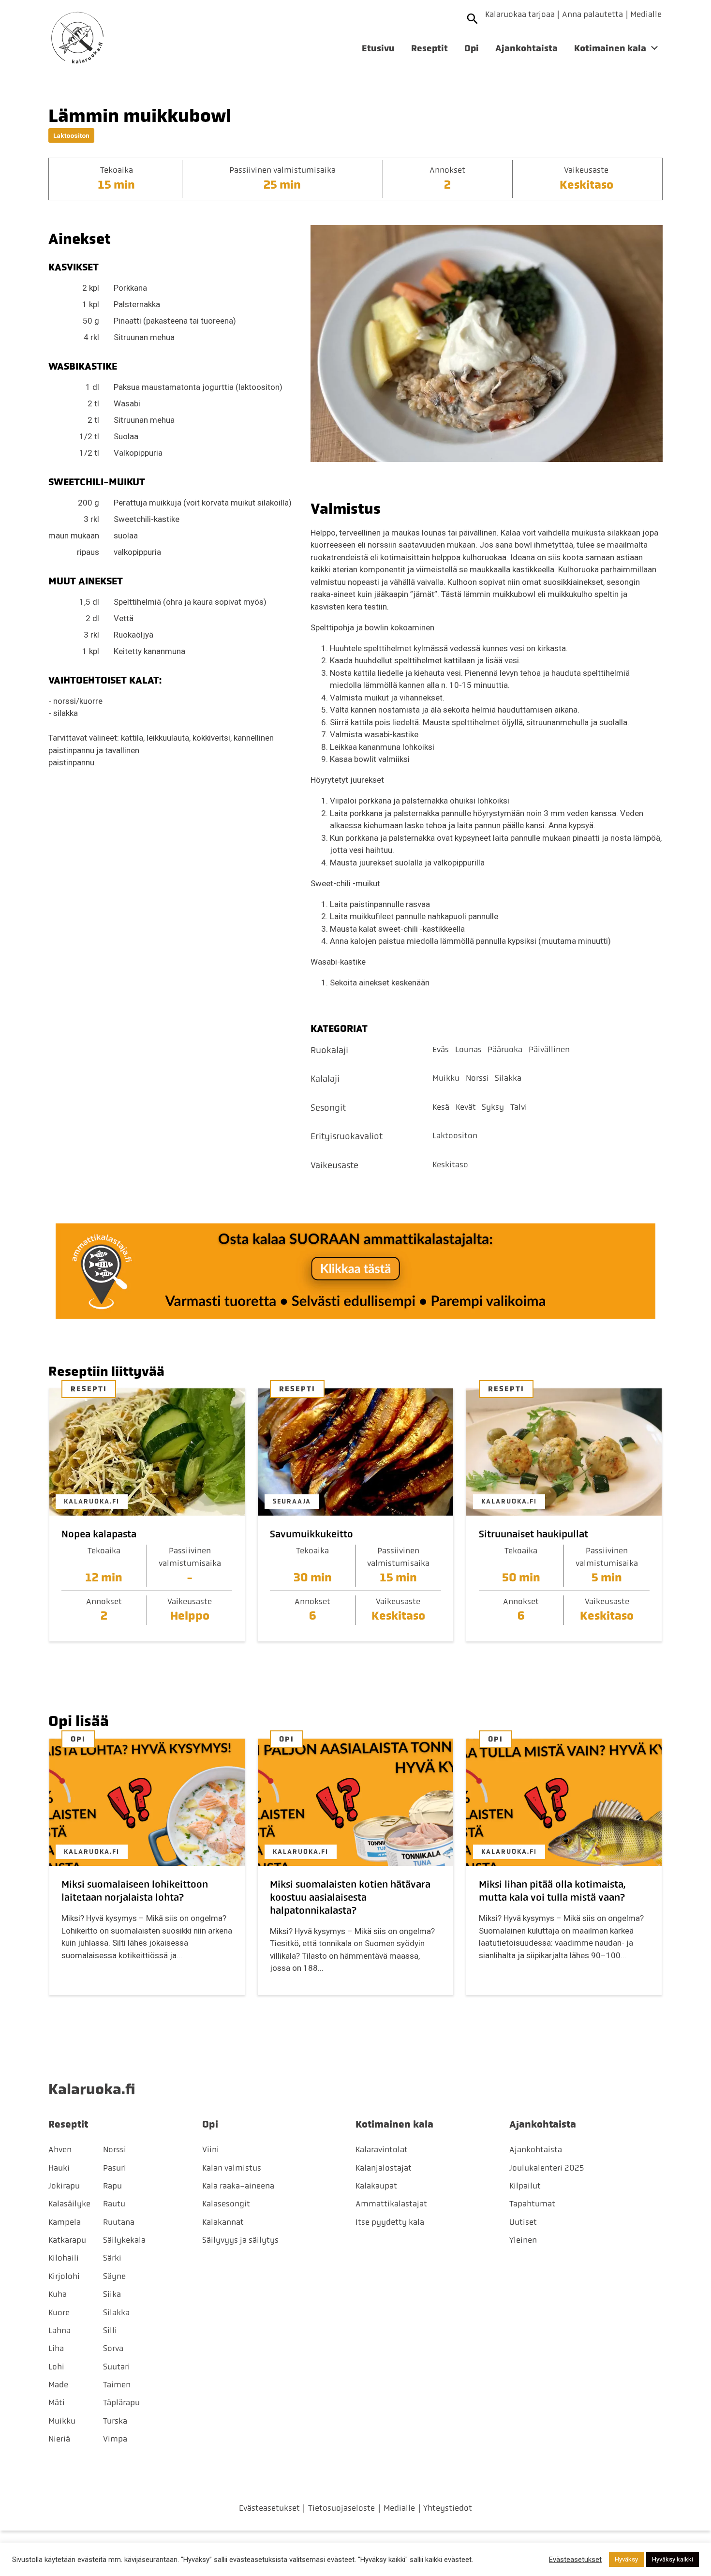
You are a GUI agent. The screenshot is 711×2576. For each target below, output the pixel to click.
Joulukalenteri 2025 (547, 2168)
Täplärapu (121, 2402)
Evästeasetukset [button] (575, 2560)
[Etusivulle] (77, 38)
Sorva (113, 2348)
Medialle (646, 14)
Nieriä (59, 2439)
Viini (211, 2149)
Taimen (117, 2384)
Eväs (441, 1049)
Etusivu (378, 48)
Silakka (508, 1078)
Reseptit (430, 48)
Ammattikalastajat (391, 2204)
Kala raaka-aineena (238, 2186)
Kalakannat (223, 2222)
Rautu (114, 2204)
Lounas (468, 1049)
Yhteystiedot (448, 2508)
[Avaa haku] (473, 19)
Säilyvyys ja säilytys (240, 2240)
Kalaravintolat (382, 2149)
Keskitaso (450, 1164)
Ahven (60, 2149)
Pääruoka (505, 1049)
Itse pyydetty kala (390, 2222)
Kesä (441, 1107)
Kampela (65, 2222)
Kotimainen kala (610, 48)
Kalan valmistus (232, 2168)
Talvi (519, 1107)
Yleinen (523, 2240)
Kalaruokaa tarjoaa (520, 14)
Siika (112, 2294)
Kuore (59, 2312)
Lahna (59, 2330)
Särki (112, 2258)
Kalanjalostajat (384, 2168)
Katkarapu (67, 2240)
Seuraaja (292, 1501)
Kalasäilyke (69, 2204)
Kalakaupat (376, 2186)
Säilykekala (124, 2240)
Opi (472, 48)
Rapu (112, 2186)
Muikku (446, 1078)
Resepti (89, 1389)
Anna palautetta (592, 14)
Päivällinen (549, 1049)
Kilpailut (525, 2186)
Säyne (114, 2276)
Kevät (466, 1107)
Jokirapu (64, 2186)
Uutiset (523, 2222)
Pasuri (115, 2168)
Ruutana (119, 2222)
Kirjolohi (64, 2276)
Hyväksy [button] (626, 2559)
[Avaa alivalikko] (654, 50)
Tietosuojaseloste (341, 2508)
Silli (110, 2330)
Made (58, 2384)
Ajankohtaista (526, 48)
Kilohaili (64, 2258)
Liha (56, 2348)
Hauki (59, 2168)
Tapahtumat (532, 2204)
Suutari (117, 2367)
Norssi (477, 1078)
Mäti (57, 2402)
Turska (115, 2421)
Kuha (58, 2294)
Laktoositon (71, 135)
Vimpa (115, 2439)
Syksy (493, 1107)
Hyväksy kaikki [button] (673, 2559)
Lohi (56, 2367)
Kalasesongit (226, 2204)
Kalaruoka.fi (92, 1501)
